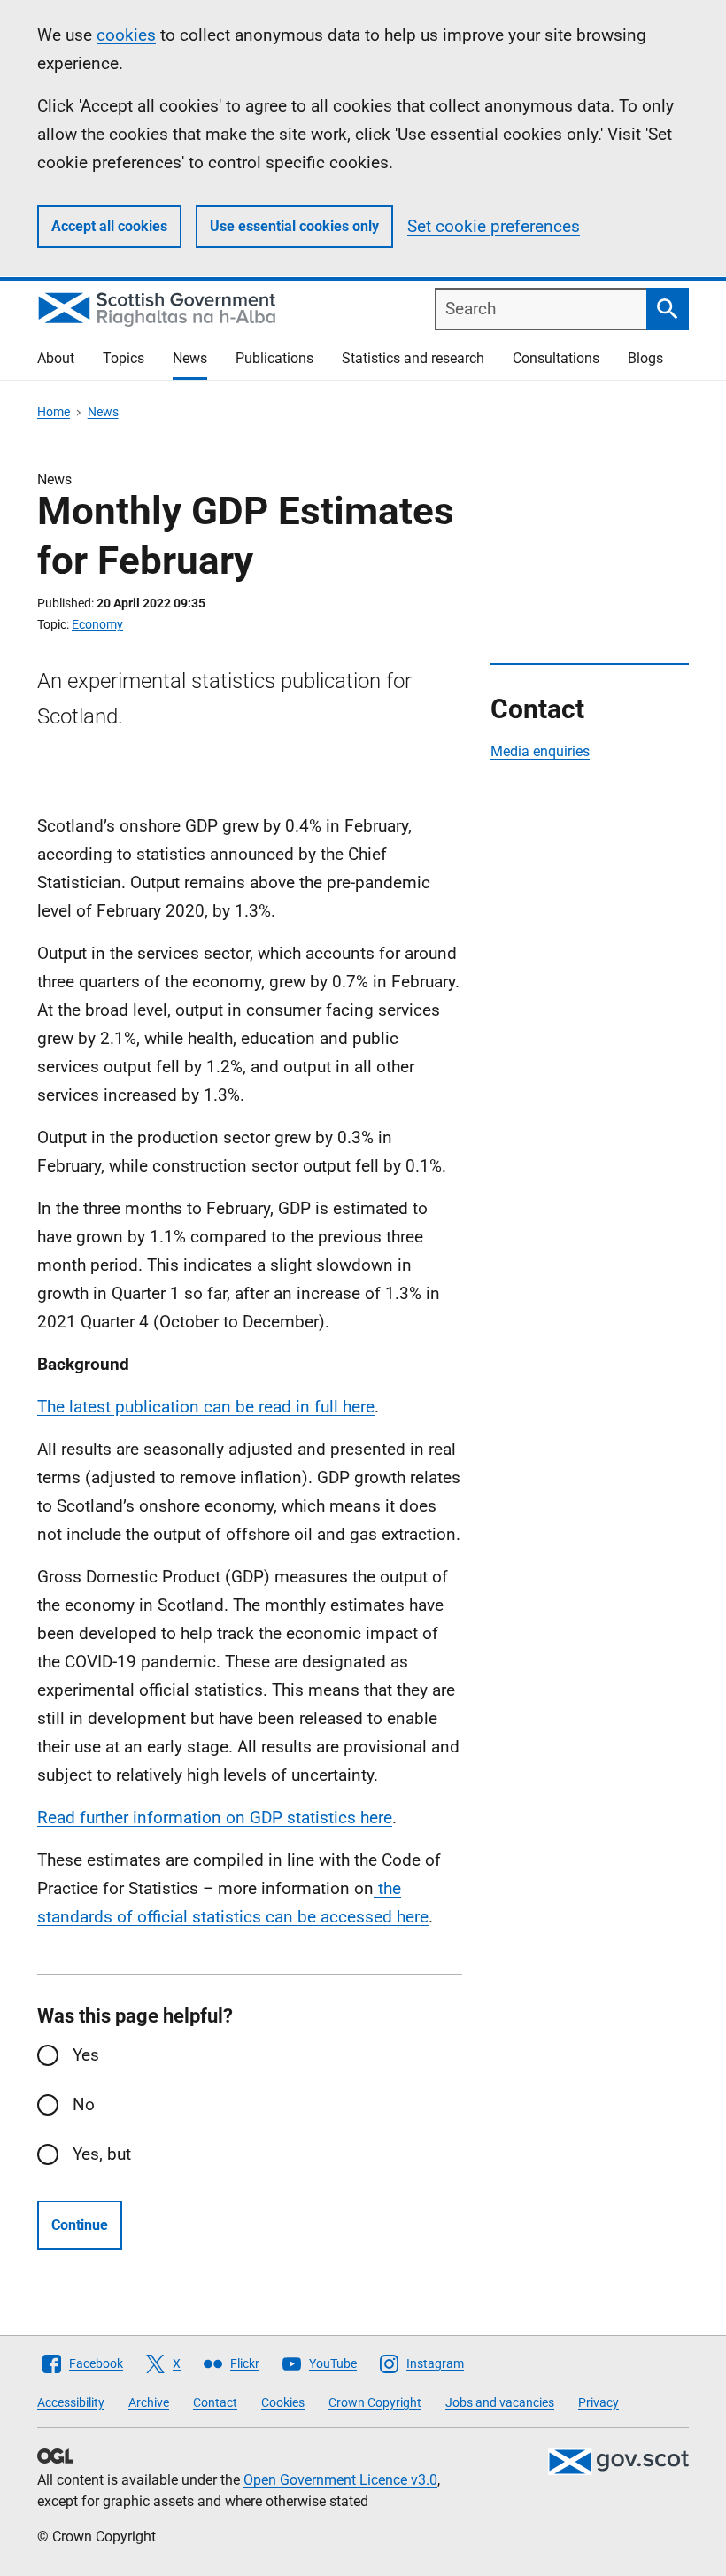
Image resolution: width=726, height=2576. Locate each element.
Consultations (556, 358)
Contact (215, 2402)
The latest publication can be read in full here (206, 1407)
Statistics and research (413, 358)
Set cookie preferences (494, 226)
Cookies (283, 2402)
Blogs (645, 358)
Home (54, 412)
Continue (80, 2225)
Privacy (599, 2402)
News (190, 358)
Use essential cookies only (294, 226)
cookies (126, 35)
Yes (86, 2055)
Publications (274, 358)
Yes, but (102, 2154)
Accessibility (71, 2402)
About (56, 358)
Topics (124, 358)
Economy (97, 624)
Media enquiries (540, 751)
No (84, 2104)
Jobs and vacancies (500, 2402)
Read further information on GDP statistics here (215, 1818)
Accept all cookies (109, 226)
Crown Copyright (375, 2402)
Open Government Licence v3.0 (340, 2480)
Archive (149, 2402)
